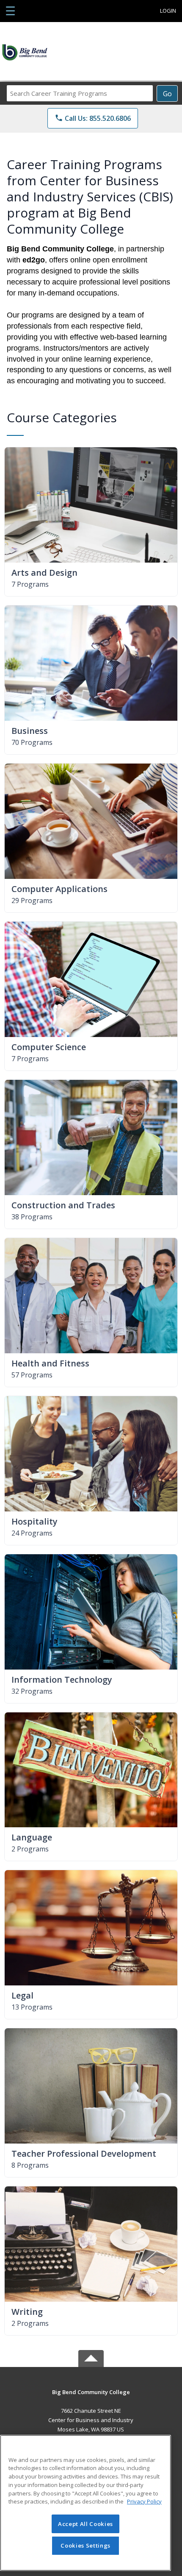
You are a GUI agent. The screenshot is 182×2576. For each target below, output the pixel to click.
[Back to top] (91, 2398)
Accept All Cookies (85, 2524)
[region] (85, 2503)
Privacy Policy (144, 2501)
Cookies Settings (85, 2545)
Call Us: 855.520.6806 (93, 118)
